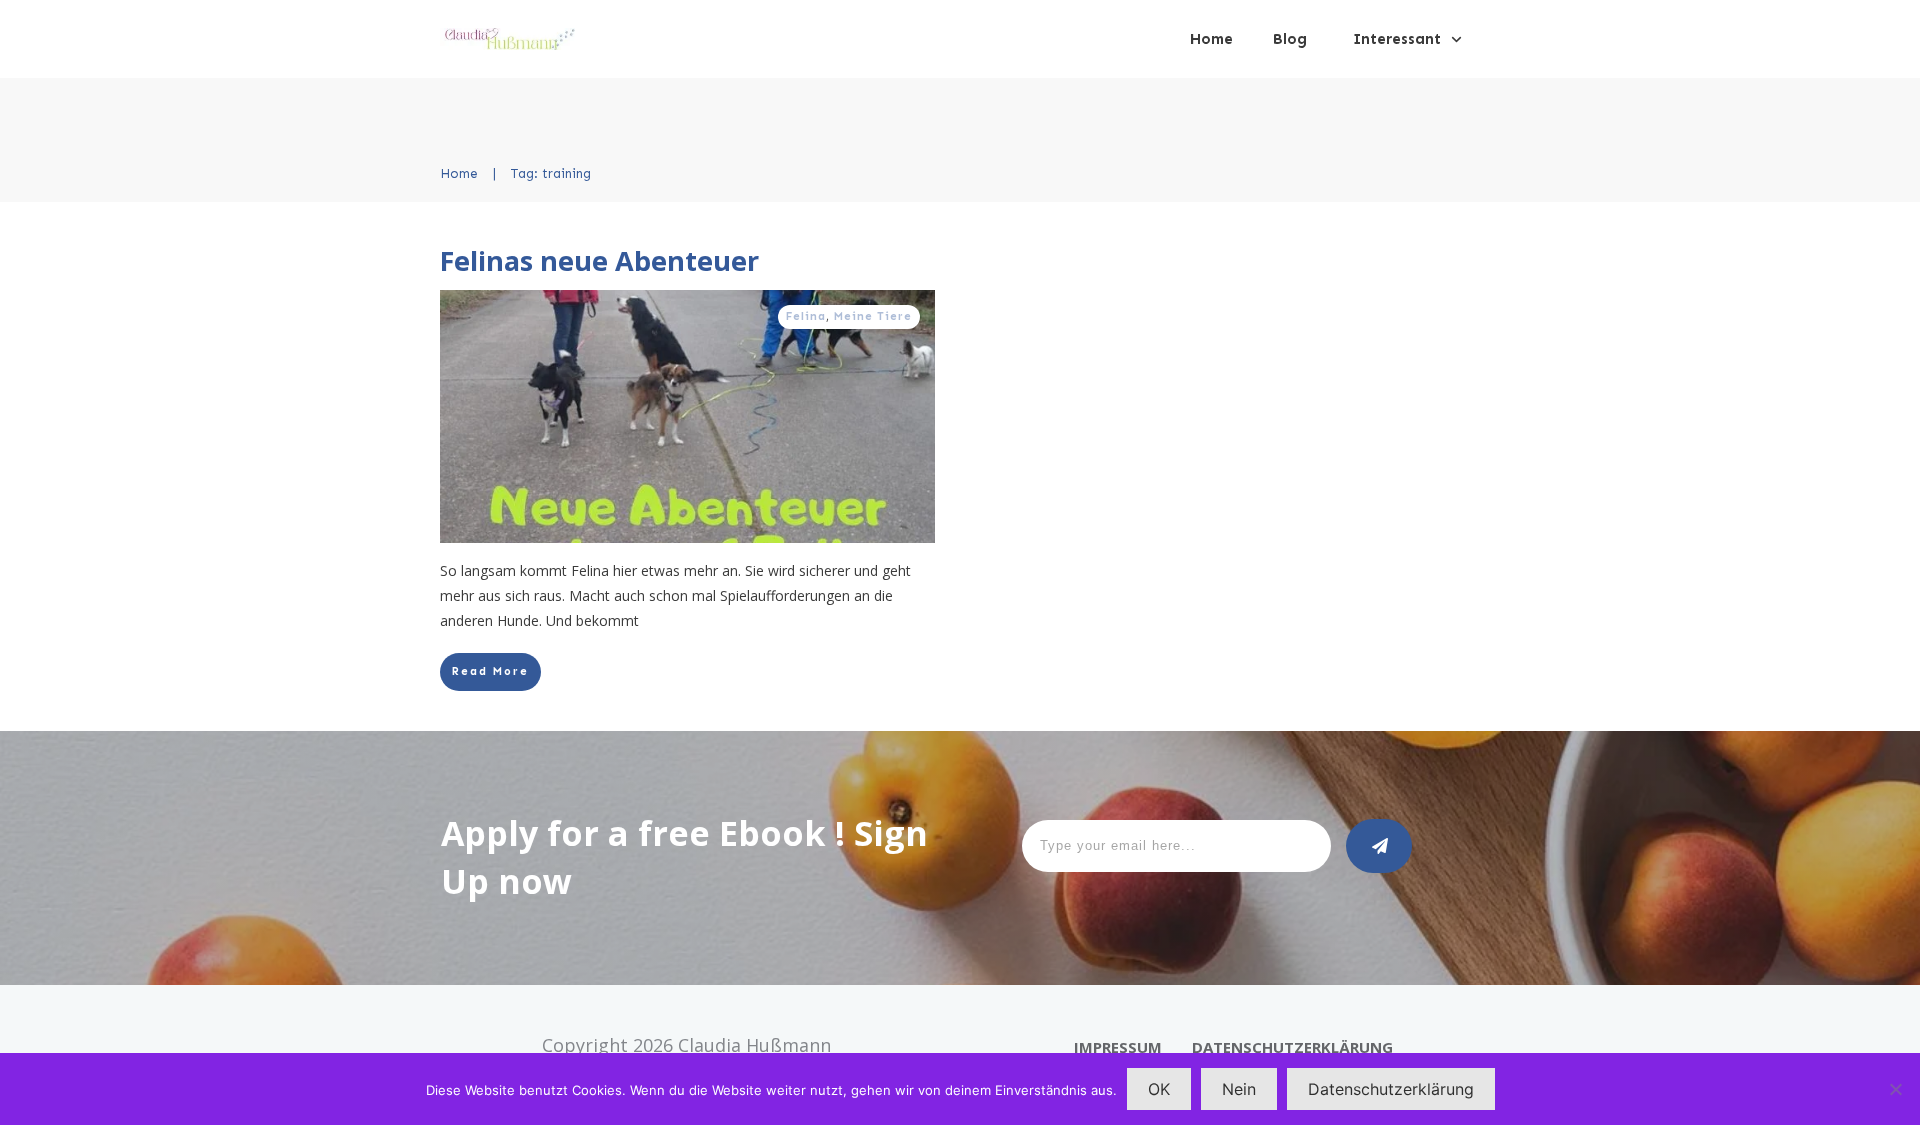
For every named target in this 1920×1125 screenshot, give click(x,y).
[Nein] (1895, 1089)
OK (1159, 1089)
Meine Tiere (873, 316)
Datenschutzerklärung (1391, 1089)
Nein (1239, 1089)
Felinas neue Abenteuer (599, 260)
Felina (806, 316)
